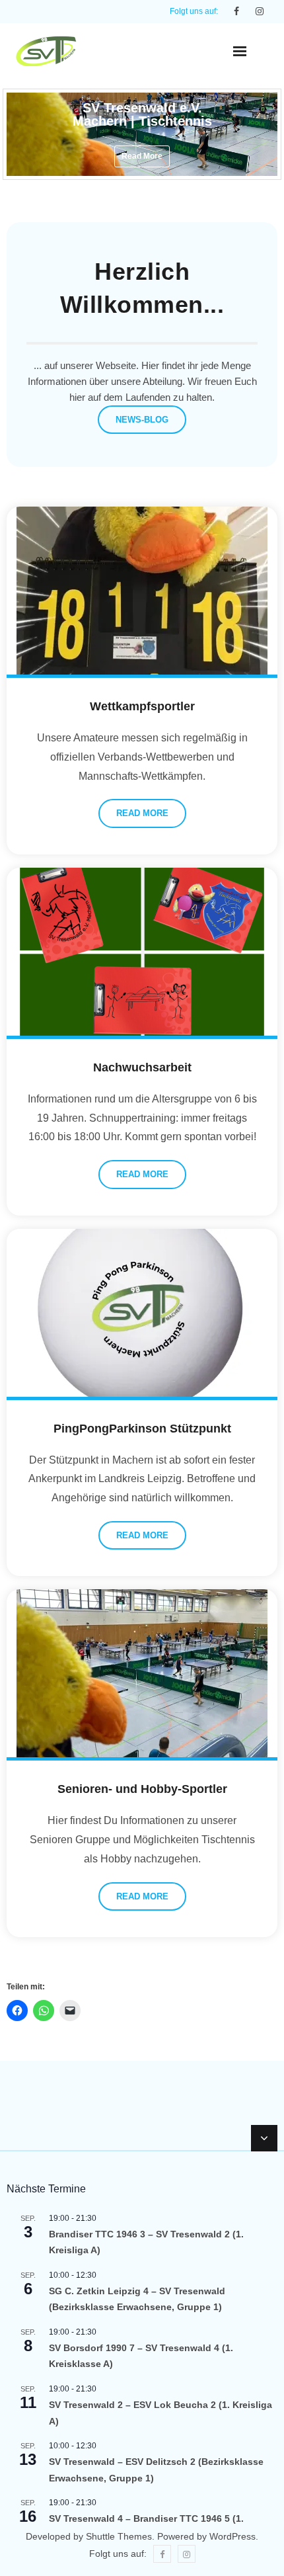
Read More (142, 813)
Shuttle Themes (119, 2536)
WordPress (232, 2536)
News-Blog (142, 420)
